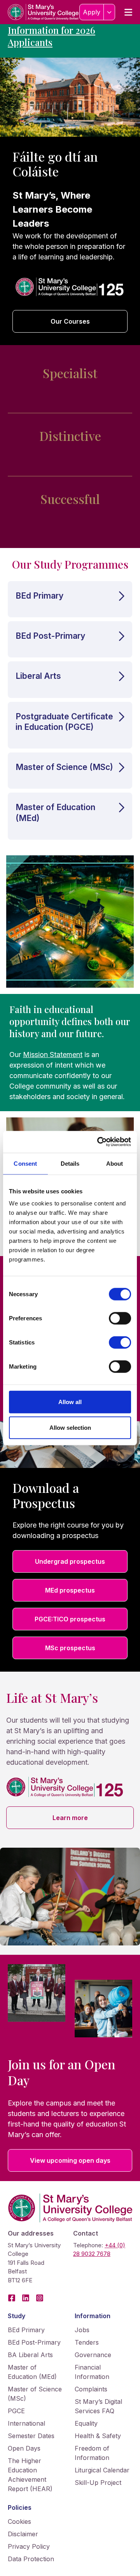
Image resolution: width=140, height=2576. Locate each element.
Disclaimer (23, 2534)
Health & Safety (98, 2436)
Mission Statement (53, 1055)
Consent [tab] (25, 1163)
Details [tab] (70, 1163)
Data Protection (31, 2559)
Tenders (87, 2342)
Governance (93, 2355)
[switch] (120, 1318)
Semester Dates (31, 2436)
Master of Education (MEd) (32, 2372)
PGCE (16, 2411)
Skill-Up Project (98, 2483)
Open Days (24, 2448)
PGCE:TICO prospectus (70, 1619)
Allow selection (70, 1427)
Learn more (70, 1818)
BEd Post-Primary (34, 2342)
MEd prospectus (70, 1590)
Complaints (91, 2389)
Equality (86, 2423)
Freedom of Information (92, 2453)
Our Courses (70, 321)
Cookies (19, 2521)
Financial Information (92, 2372)
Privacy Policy (29, 2546)
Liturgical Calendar (102, 2470)
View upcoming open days (70, 2160)
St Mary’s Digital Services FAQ (98, 2406)
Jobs (82, 2330)
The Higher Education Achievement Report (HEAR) (30, 2475)
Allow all (70, 1402)
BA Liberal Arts (30, 2355)
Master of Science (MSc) (35, 2394)
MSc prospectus (70, 1648)
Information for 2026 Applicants (52, 36)
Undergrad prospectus (70, 1561)
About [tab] (115, 1163)
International (26, 2423)
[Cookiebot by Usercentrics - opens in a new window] (99, 1142)
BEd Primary (26, 2330)
